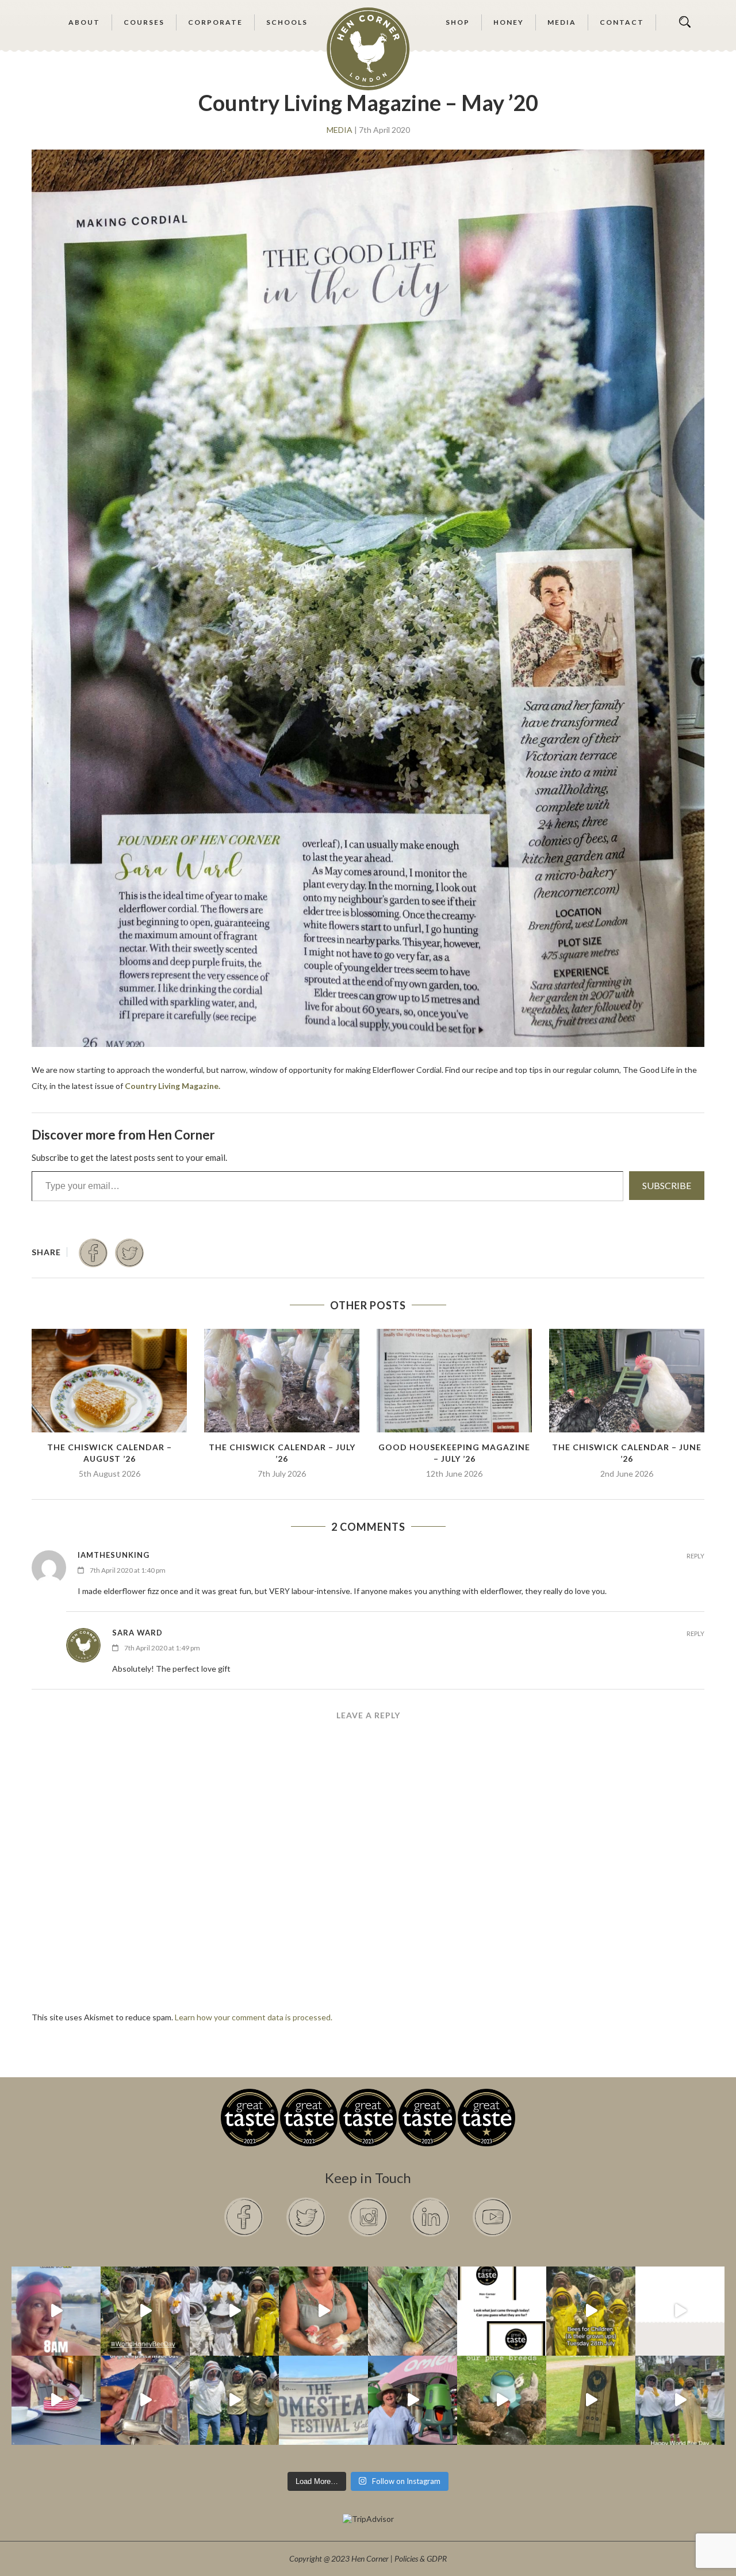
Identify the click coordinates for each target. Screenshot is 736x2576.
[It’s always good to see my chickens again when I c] (323, 2311)
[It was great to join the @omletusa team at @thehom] (413, 2400)
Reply (695, 1556)
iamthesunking (114, 1555)
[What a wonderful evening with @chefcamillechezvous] (56, 2400)
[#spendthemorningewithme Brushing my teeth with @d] (56, 2311)
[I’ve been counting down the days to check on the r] (502, 2311)
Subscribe (667, 1185)
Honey (509, 22)
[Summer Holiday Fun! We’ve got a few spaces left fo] (591, 2311)
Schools (287, 22)
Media (562, 22)
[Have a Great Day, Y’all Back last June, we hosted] (323, 2400)
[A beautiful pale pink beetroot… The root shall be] (413, 2311)
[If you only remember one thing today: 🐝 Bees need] (680, 2400)
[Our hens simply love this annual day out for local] (591, 2400)
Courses (144, 22)
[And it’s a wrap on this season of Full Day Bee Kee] (145, 2311)
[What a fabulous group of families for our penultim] (234, 2311)
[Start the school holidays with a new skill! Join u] (680, 2311)
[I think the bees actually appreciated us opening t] (234, 2400)
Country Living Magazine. (172, 1086)
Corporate (215, 22)
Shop (458, 22)
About (84, 22)
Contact (622, 22)
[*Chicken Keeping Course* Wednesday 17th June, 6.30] (502, 2400)
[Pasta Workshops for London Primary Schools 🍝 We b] (145, 2400)
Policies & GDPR (421, 2558)
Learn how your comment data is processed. (254, 2017)
